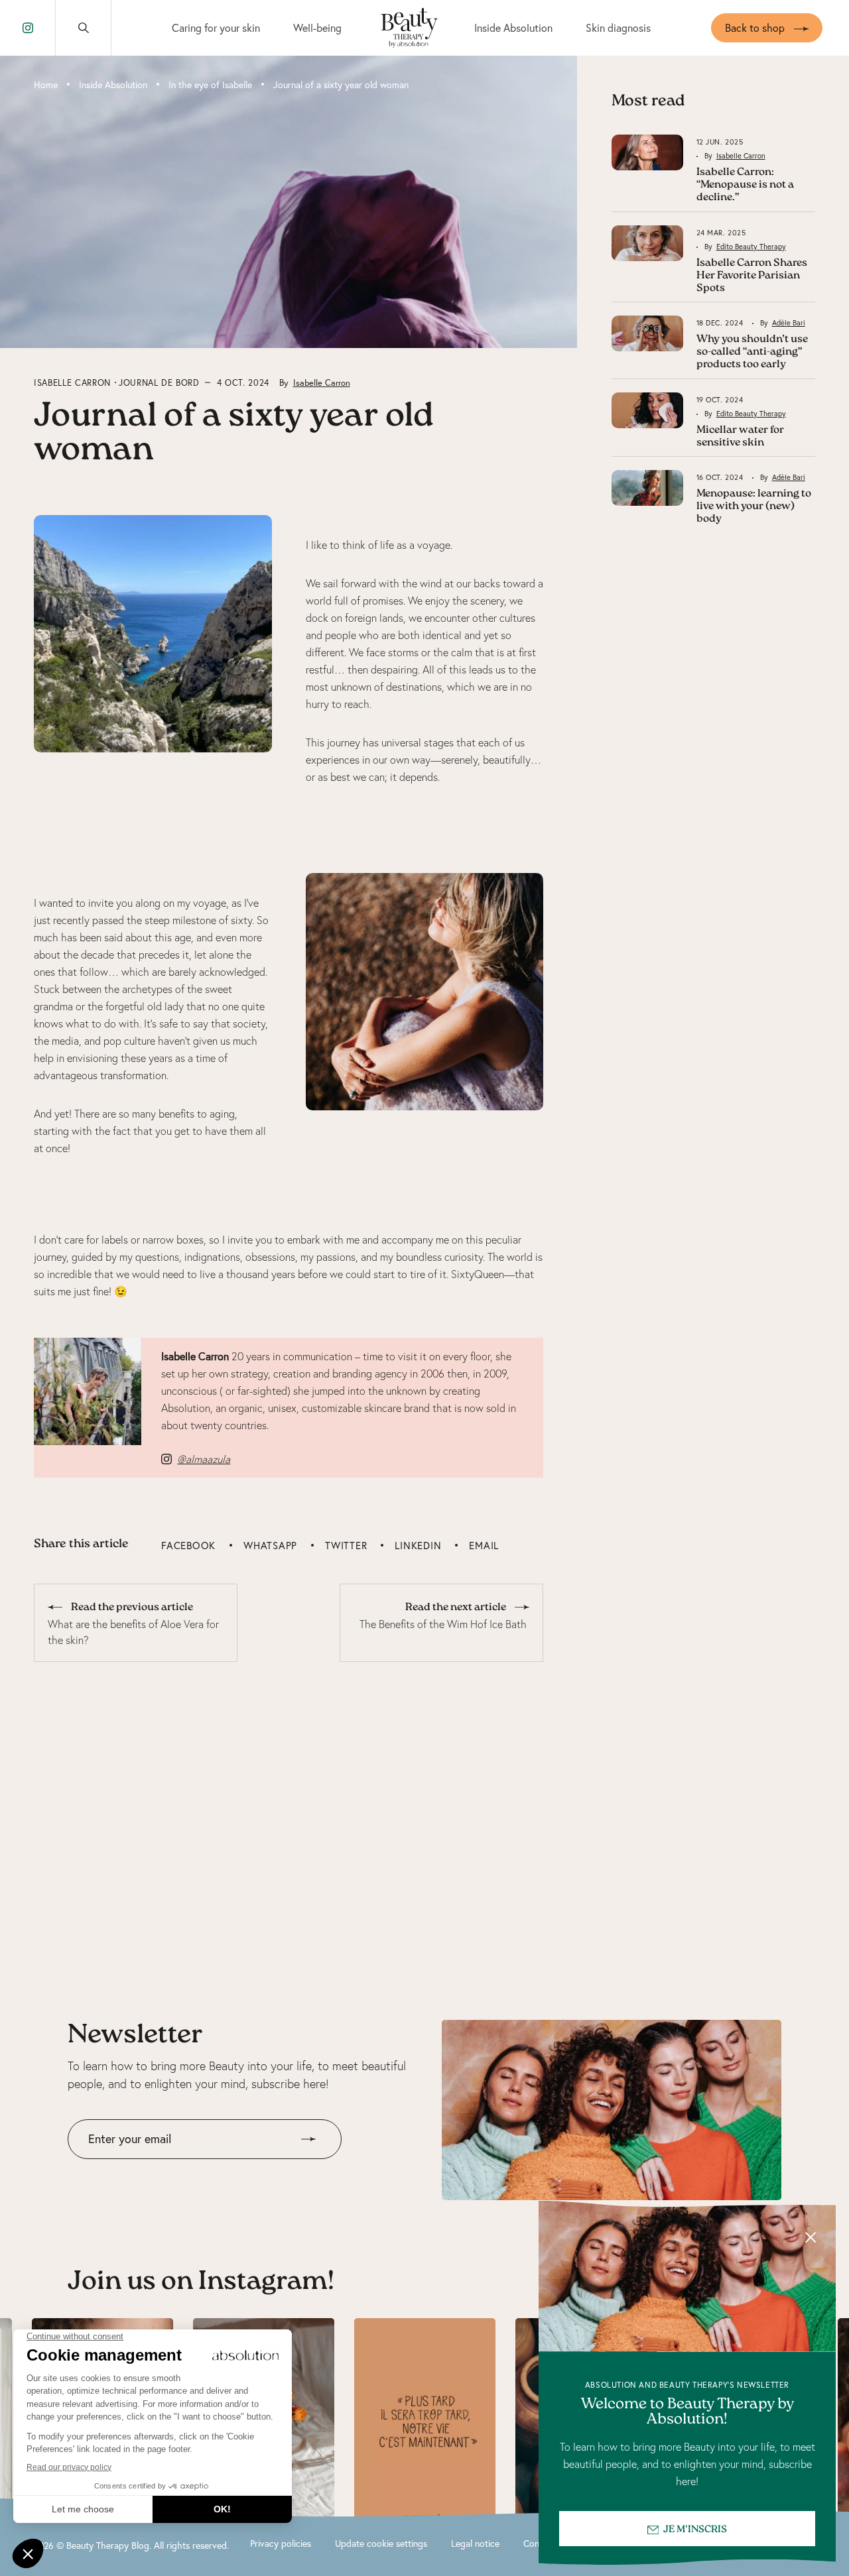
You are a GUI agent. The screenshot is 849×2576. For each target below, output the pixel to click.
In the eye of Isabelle (210, 85)
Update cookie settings (381, 2544)
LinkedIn (418, 1546)
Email (484, 1546)
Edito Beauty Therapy (751, 247)
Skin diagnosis (618, 28)
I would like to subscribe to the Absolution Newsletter (189, 2169)
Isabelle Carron (72, 382)
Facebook (188, 1546)
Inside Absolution (513, 28)
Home (46, 85)
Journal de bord (159, 382)
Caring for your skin (216, 28)
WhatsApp (270, 1546)
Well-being (317, 28)
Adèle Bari (789, 323)
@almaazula (204, 1459)
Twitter (346, 1546)
